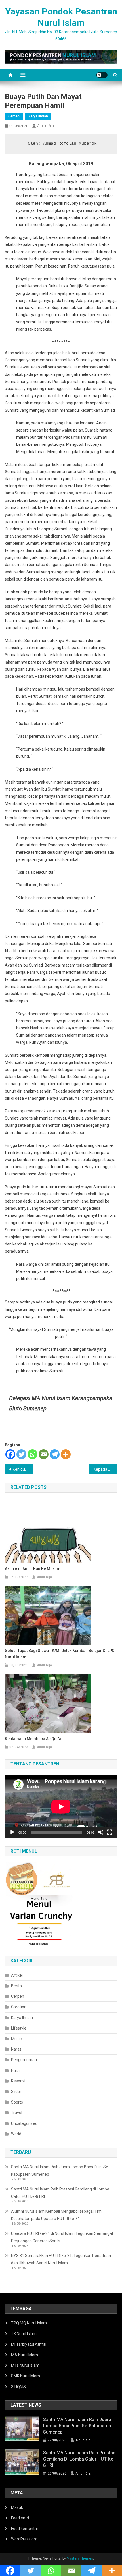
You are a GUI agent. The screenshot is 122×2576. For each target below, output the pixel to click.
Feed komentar (25, 2529)
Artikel (17, 1975)
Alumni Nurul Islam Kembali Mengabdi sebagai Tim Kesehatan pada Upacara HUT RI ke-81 (56, 2215)
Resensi (18, 2081)
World (16, 2134)
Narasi (17, 2049)
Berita (16, 1986)
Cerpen (14, 116)
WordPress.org (24, 2539)
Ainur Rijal (46, 126)
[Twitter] (21, 1454)
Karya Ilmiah (38, 116)
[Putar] (12, 1832)
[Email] (44, 1454)
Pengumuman (24, 2060)
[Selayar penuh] (110, 1832)
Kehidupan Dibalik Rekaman (23, 1469)
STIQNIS (18, 2387)
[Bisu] (101, 1832)
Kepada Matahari (105, 1469)
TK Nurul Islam (24, 2334)
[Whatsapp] (32, 1454)
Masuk (17, 2507)
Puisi (15, 2071)
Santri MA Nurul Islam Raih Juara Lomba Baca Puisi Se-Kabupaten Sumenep (60, 2171)
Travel (17, 2113)
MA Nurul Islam (25, 2355)
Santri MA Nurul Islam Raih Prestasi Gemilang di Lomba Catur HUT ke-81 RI (60, 2193)
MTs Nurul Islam (25, 2365)
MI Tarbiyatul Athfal (29, 2344)
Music (16, 2039)
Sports (17, 2102)
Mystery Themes (80, 2558)
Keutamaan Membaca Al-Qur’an (34, 1739)
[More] (66, 1454)
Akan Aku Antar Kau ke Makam (33, 1569)
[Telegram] (55, 1454)
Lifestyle (19, 2028)
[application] (61, 1807)
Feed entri (20, 2518)
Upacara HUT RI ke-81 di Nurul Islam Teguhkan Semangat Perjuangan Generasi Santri (62, 2237)
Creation (19, 2007)
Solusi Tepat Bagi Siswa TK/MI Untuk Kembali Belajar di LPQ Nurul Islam (60, 1654)
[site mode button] (102, 75)
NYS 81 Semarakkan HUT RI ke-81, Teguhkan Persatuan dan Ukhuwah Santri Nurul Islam (61, 2259)
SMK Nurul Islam (26, 2376)
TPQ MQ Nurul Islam (29, 2323)
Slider (16, 2092)
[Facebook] (10, 1454)
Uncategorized (24, 2123)
